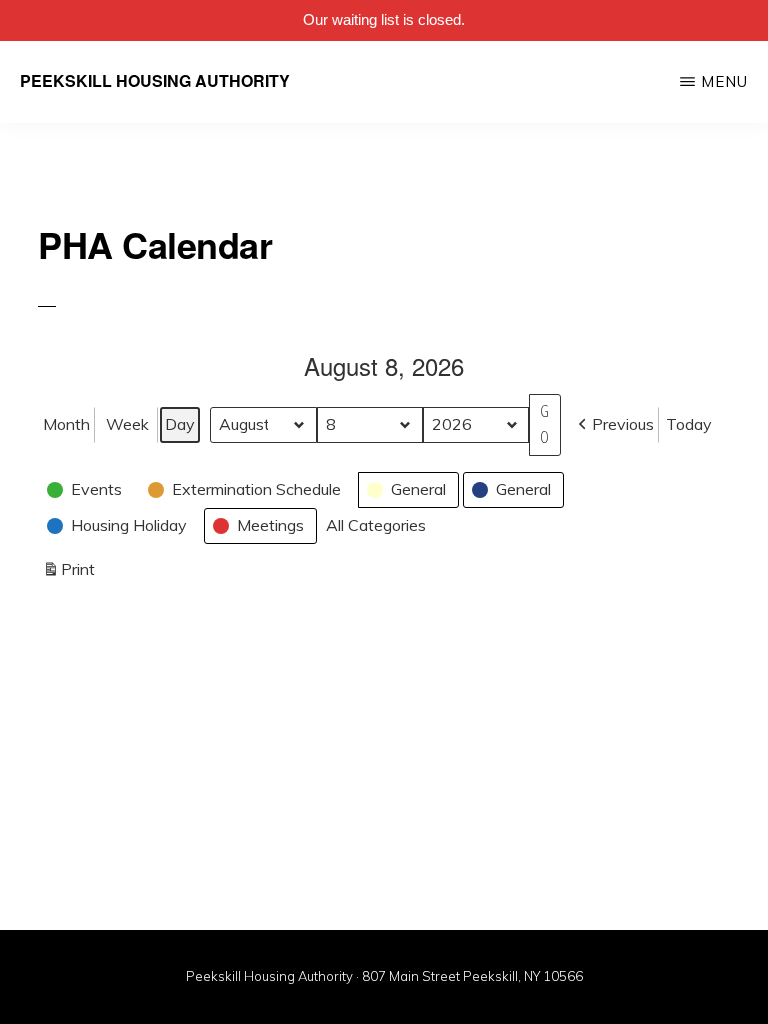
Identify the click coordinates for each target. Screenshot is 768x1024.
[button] (614, 425)
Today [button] (689, 424)
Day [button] (180, 424)
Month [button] (66, 424)
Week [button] (127, 424)
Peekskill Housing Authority (155, 80)
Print (68, 573)
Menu (724, 81)
